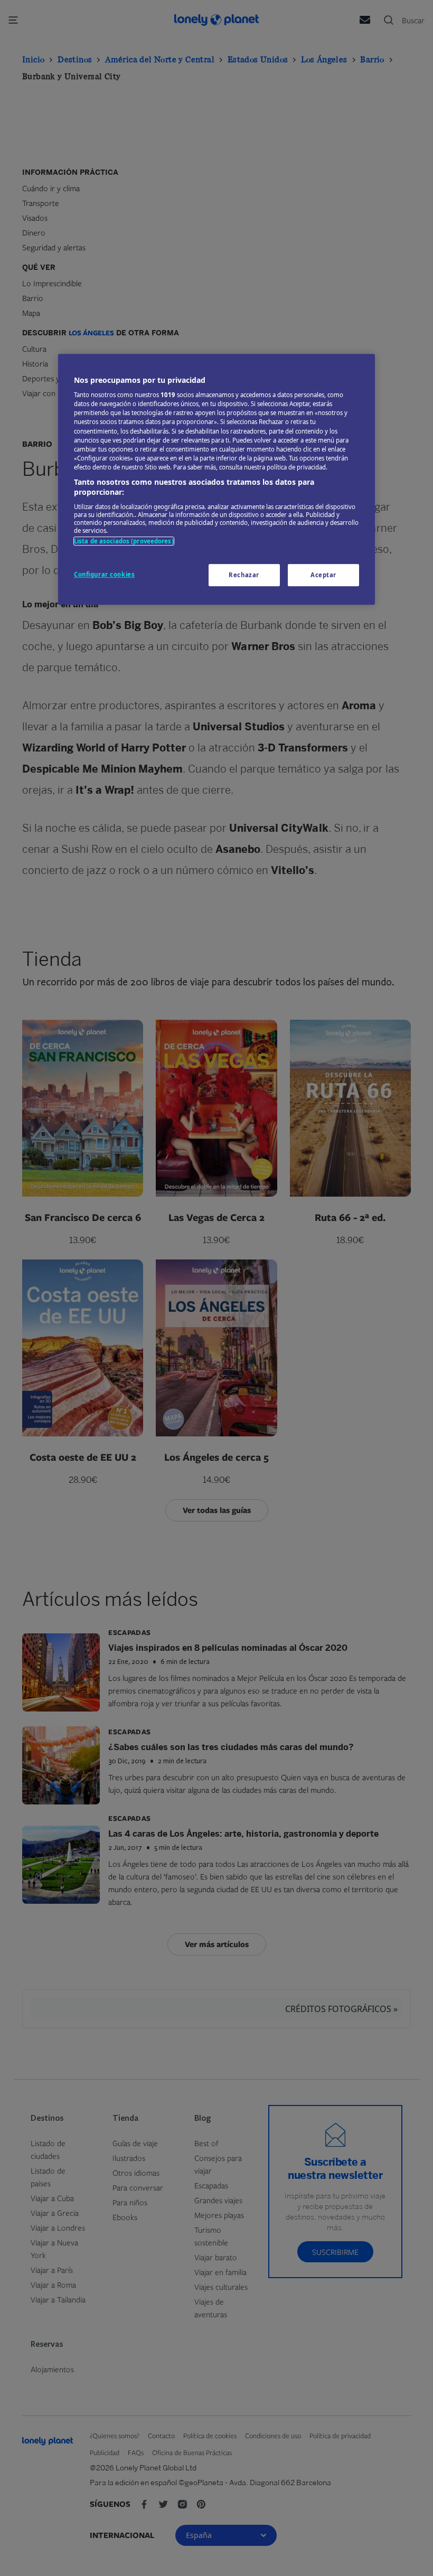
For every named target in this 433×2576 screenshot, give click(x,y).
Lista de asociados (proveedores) (124, 541)
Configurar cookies (104, 575)
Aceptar (323, 575)
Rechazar (244, 575)
